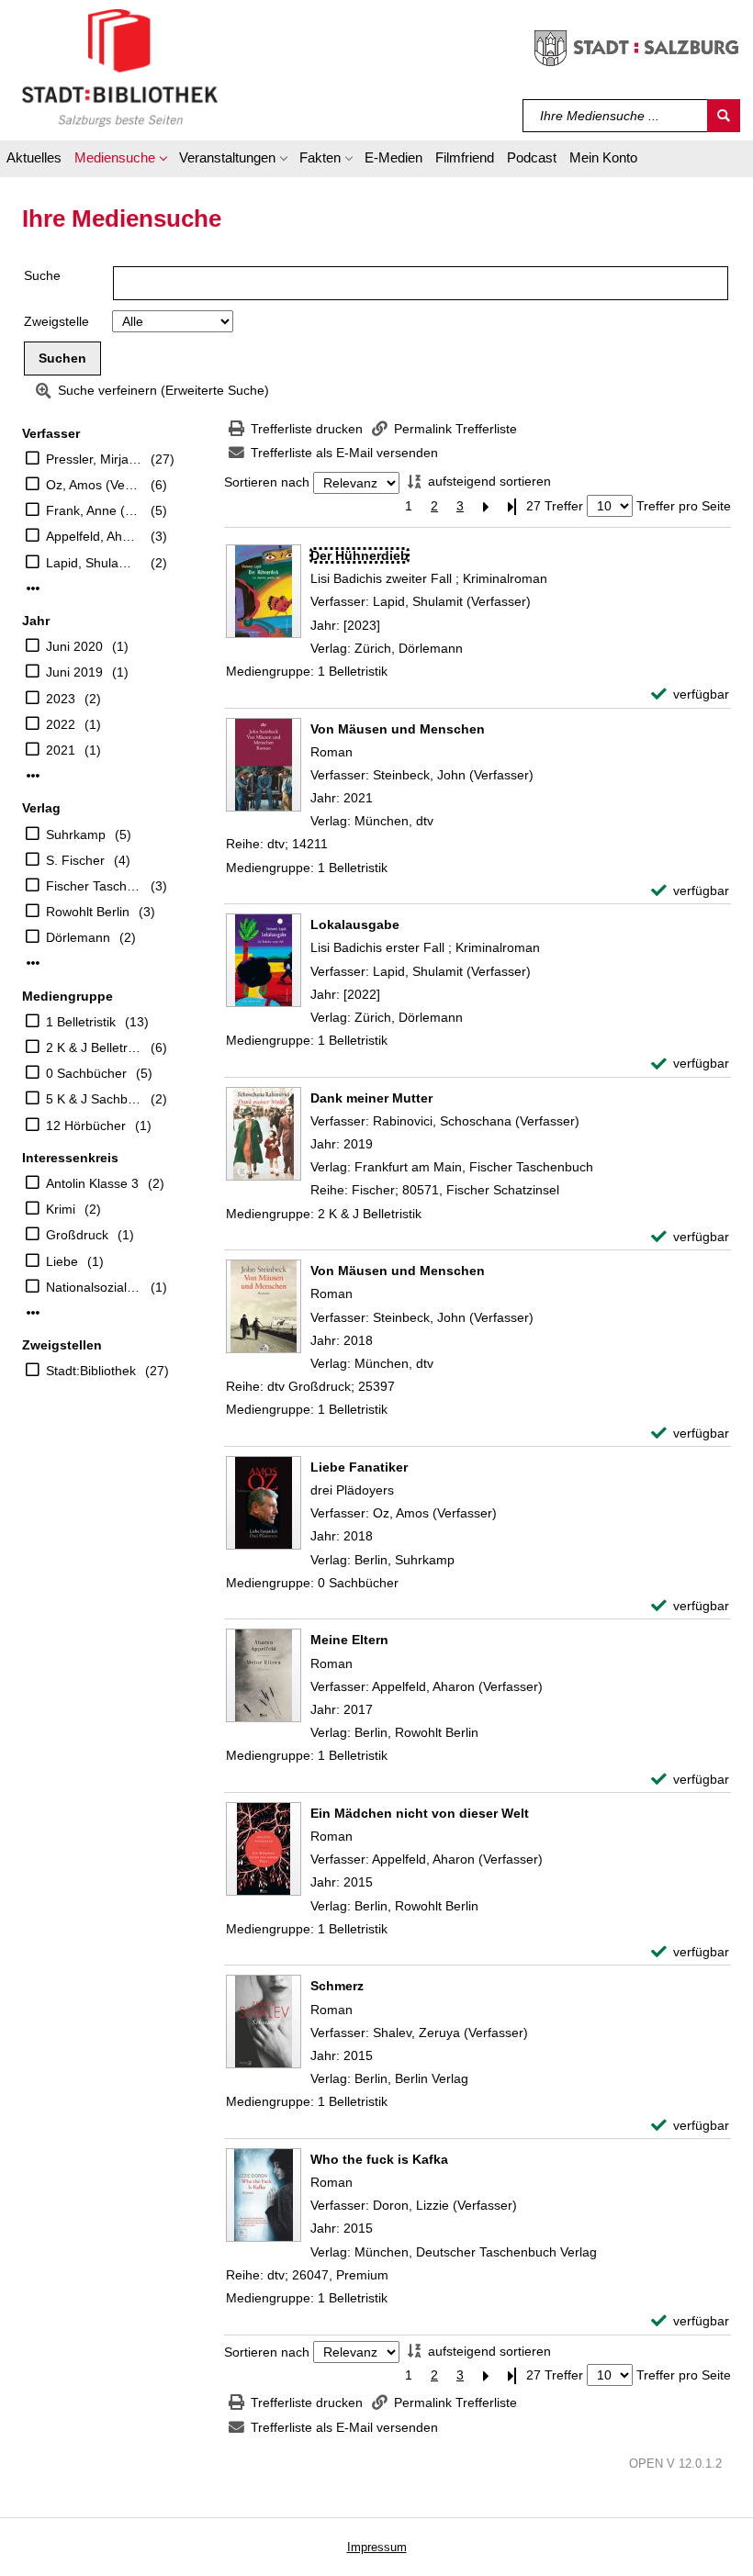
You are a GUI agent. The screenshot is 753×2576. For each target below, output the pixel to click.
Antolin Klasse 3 (92, 1183)
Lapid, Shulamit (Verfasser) (94, 563)
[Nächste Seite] (486, 506)
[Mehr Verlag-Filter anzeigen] (33, 963)
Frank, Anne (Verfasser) (94, 510)
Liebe (62, 1261)
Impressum (377, 2547)
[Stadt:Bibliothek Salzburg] (120, 67)
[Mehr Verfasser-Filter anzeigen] (33, 588)
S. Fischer (75, 860)
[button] (120, 161)
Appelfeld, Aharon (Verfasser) (94, 536)
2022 (61, 724)
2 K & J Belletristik (94, 1047)
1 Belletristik (81, 1022)
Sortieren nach (267, 483)
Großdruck (77, 1235)
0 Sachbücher (86, 1073)
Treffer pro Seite (684, 506)
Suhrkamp (76, 834)
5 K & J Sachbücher (94, 1099)
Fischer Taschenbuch (94, 886)
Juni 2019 (74, 672)
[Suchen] (724, 116)
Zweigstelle (56, 321)
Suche (42, 275)
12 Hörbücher (86, 1126)
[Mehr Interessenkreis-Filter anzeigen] (33, 1313)
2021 (61, 750)
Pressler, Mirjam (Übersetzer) (94, 459)
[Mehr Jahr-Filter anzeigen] (33, 776)
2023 (61, 699)
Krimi (61, 1209)
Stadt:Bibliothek (91, 1371)
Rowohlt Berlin (88, 912)
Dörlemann (78, 937)
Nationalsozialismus (94, 1287)
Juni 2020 (74, 646)
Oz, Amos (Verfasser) (94, 485)
